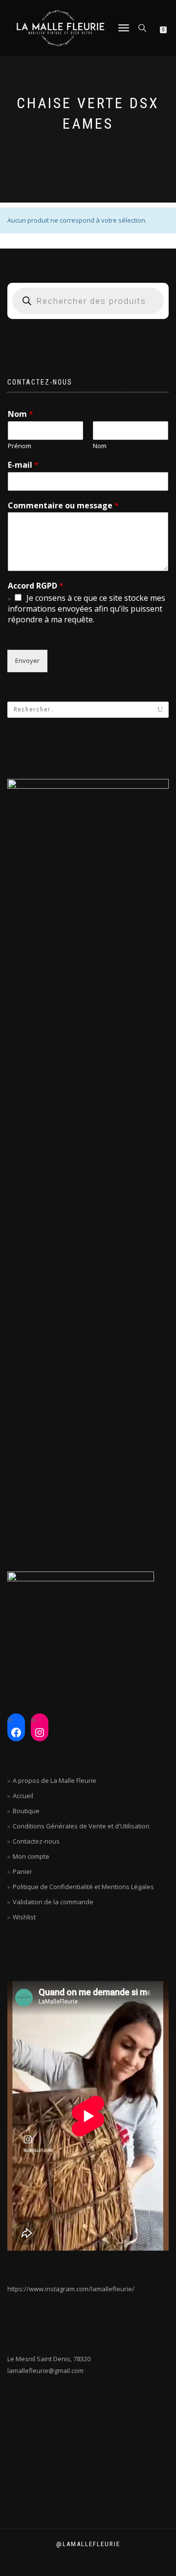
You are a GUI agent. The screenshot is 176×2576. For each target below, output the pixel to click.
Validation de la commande (53, 1902)
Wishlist (24, 1917)
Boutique (26, 1811)
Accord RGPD (36, 586)
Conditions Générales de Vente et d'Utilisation (81, 1826)
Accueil (23, 1796)
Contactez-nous (36, 1841)
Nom (21, 414)
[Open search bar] (143, 27)
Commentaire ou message (63, 506)
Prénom (20, 446)
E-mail (23, 465)
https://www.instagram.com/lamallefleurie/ (71, 2289)
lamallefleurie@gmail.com (45, 2371)
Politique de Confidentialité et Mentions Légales (83, 1887)
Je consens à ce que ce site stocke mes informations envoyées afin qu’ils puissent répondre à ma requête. (87, 609)
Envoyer (27, 661)
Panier (22, 1871)
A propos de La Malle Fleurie (55, 1780)
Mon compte (31, 1856)
